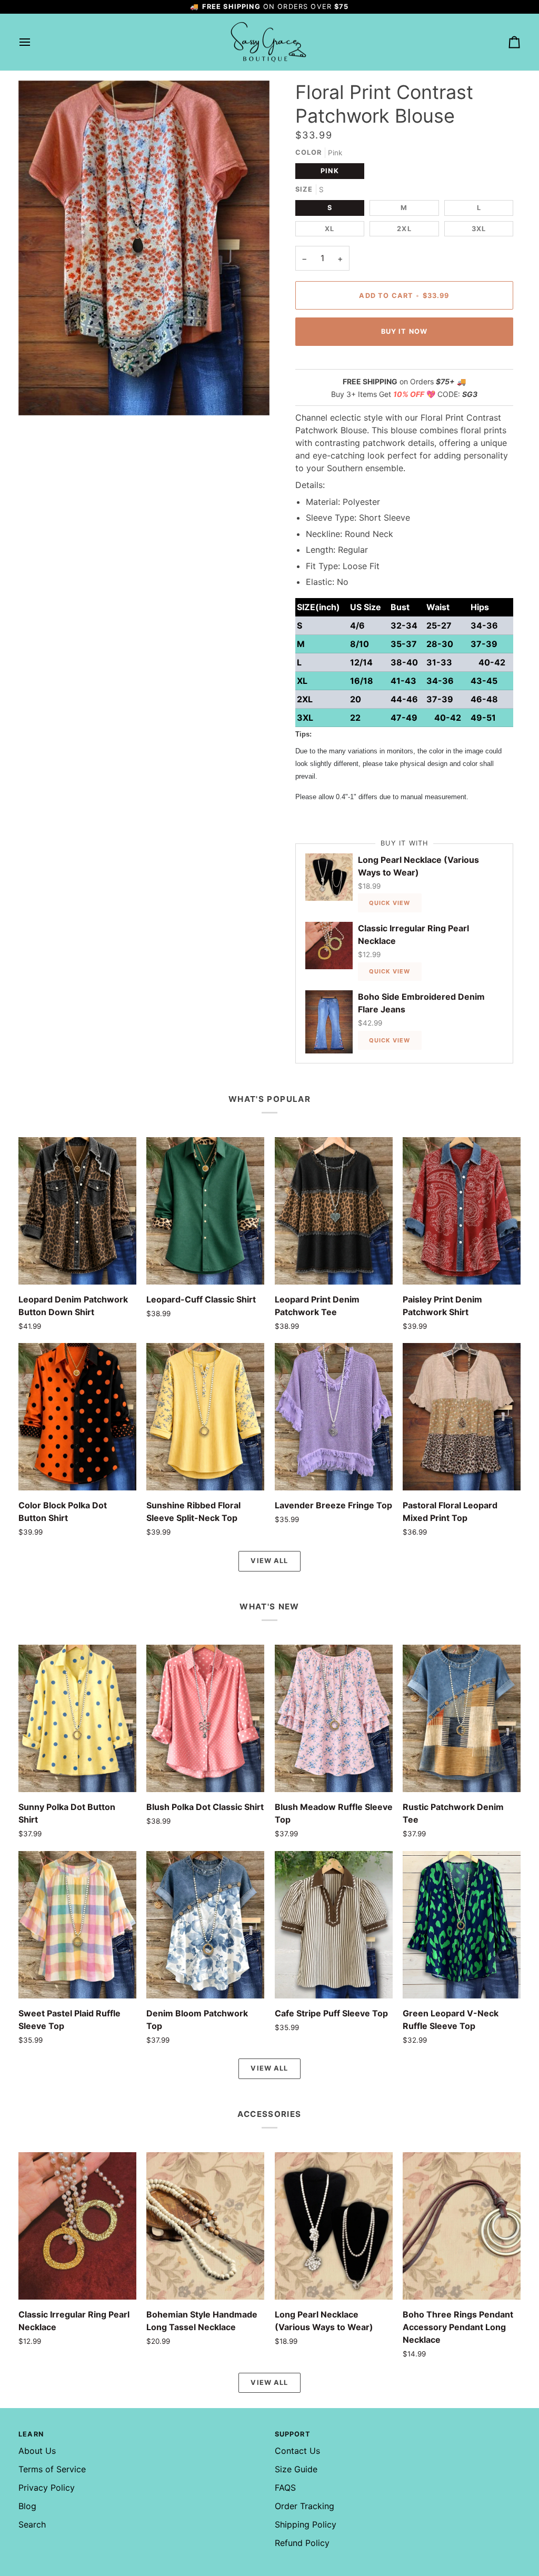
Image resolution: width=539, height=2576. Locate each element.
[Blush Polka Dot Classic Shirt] (205, 1718)
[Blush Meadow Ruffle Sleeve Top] (334, 1718)
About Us (37, 2451)
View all (269, 1561)
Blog (27, 2506)
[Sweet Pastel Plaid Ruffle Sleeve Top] (77, 1925)
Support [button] (293, 2434)
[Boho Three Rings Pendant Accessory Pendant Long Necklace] (462, 2226)
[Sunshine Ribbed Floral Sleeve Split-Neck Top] (205, 1417)
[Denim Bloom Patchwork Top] (205, 1925)
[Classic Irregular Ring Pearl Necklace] (77, 2226)
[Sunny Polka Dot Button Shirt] (77, 1718)
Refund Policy (302, 2543)
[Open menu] (34, 42)
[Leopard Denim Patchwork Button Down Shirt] (77, 1211)
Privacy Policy (47, 2488)
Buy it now (405, 331)
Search (32, 2524)
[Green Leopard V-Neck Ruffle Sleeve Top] (462, 1925)
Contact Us (297, 2451)
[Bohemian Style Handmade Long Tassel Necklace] (205, 2226)
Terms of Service (52, 2469)
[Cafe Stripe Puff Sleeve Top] (334, 1925)
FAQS (285, 2488)
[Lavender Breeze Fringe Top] (334, 1417)
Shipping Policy (306, 2524)
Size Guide (296, 2469)
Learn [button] (31, 2434)
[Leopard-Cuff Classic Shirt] (205, 1211)
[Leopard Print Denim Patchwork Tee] (334, 1211)
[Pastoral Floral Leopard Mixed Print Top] (462, 1417)
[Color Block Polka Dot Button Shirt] (77, 1417)
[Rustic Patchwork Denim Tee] (462, 1718)
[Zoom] (38, 396)
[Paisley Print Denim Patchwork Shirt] (462, 1211)
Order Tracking (305, 2506)
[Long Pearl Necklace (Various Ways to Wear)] (334, 2226)
